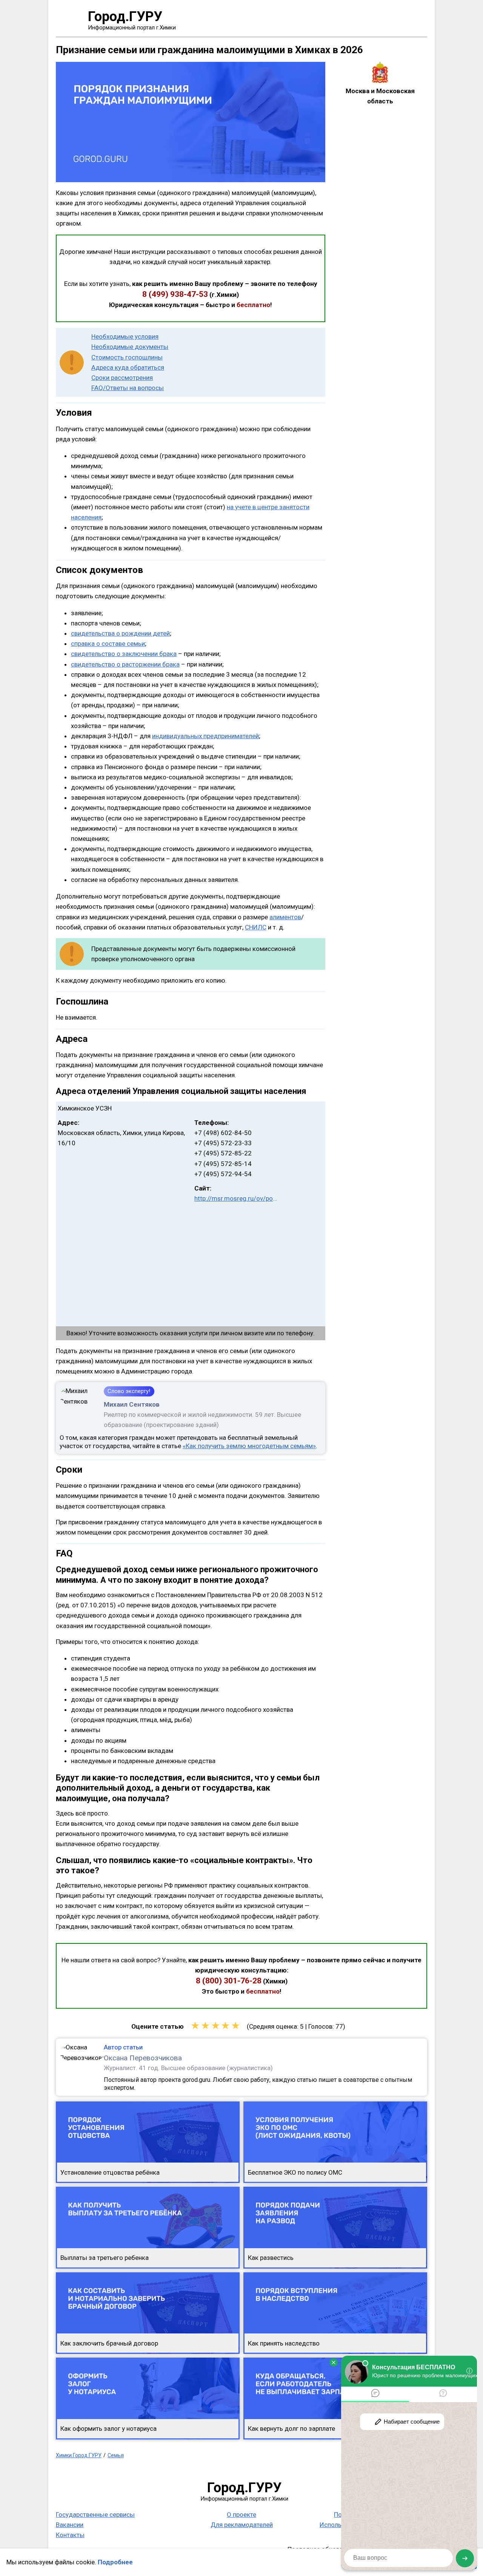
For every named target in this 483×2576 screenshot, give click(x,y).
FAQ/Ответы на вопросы (128, 388)
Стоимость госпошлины (127, 357)
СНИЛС (256, 927)
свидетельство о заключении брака (124, 654)
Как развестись (271, 2258)
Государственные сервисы (95, 2515)
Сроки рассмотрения (122, 378)
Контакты (70, 2535)
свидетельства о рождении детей (120, 633)
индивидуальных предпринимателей (205, 736)
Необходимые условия (125, 336)
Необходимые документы (130, 347)
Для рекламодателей (242, 2525)
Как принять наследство (284, 2343)
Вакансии (70, 2525)
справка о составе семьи (108, 644)
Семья (116, 2455)
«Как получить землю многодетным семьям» (249, 1446)
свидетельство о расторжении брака (125, 664)
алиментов (285, 917)
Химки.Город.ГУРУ (79, 2455)
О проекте (241, 2515)
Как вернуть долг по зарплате (291, 2429)
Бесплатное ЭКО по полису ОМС (295, 2172)
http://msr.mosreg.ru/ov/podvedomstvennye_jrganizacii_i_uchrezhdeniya (236, 1198)
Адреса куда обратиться (128, 367)
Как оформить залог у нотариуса (108, 2429)
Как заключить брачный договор (109, 2343)
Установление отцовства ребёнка (110, 2172)
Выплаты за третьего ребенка (105, 2258)
